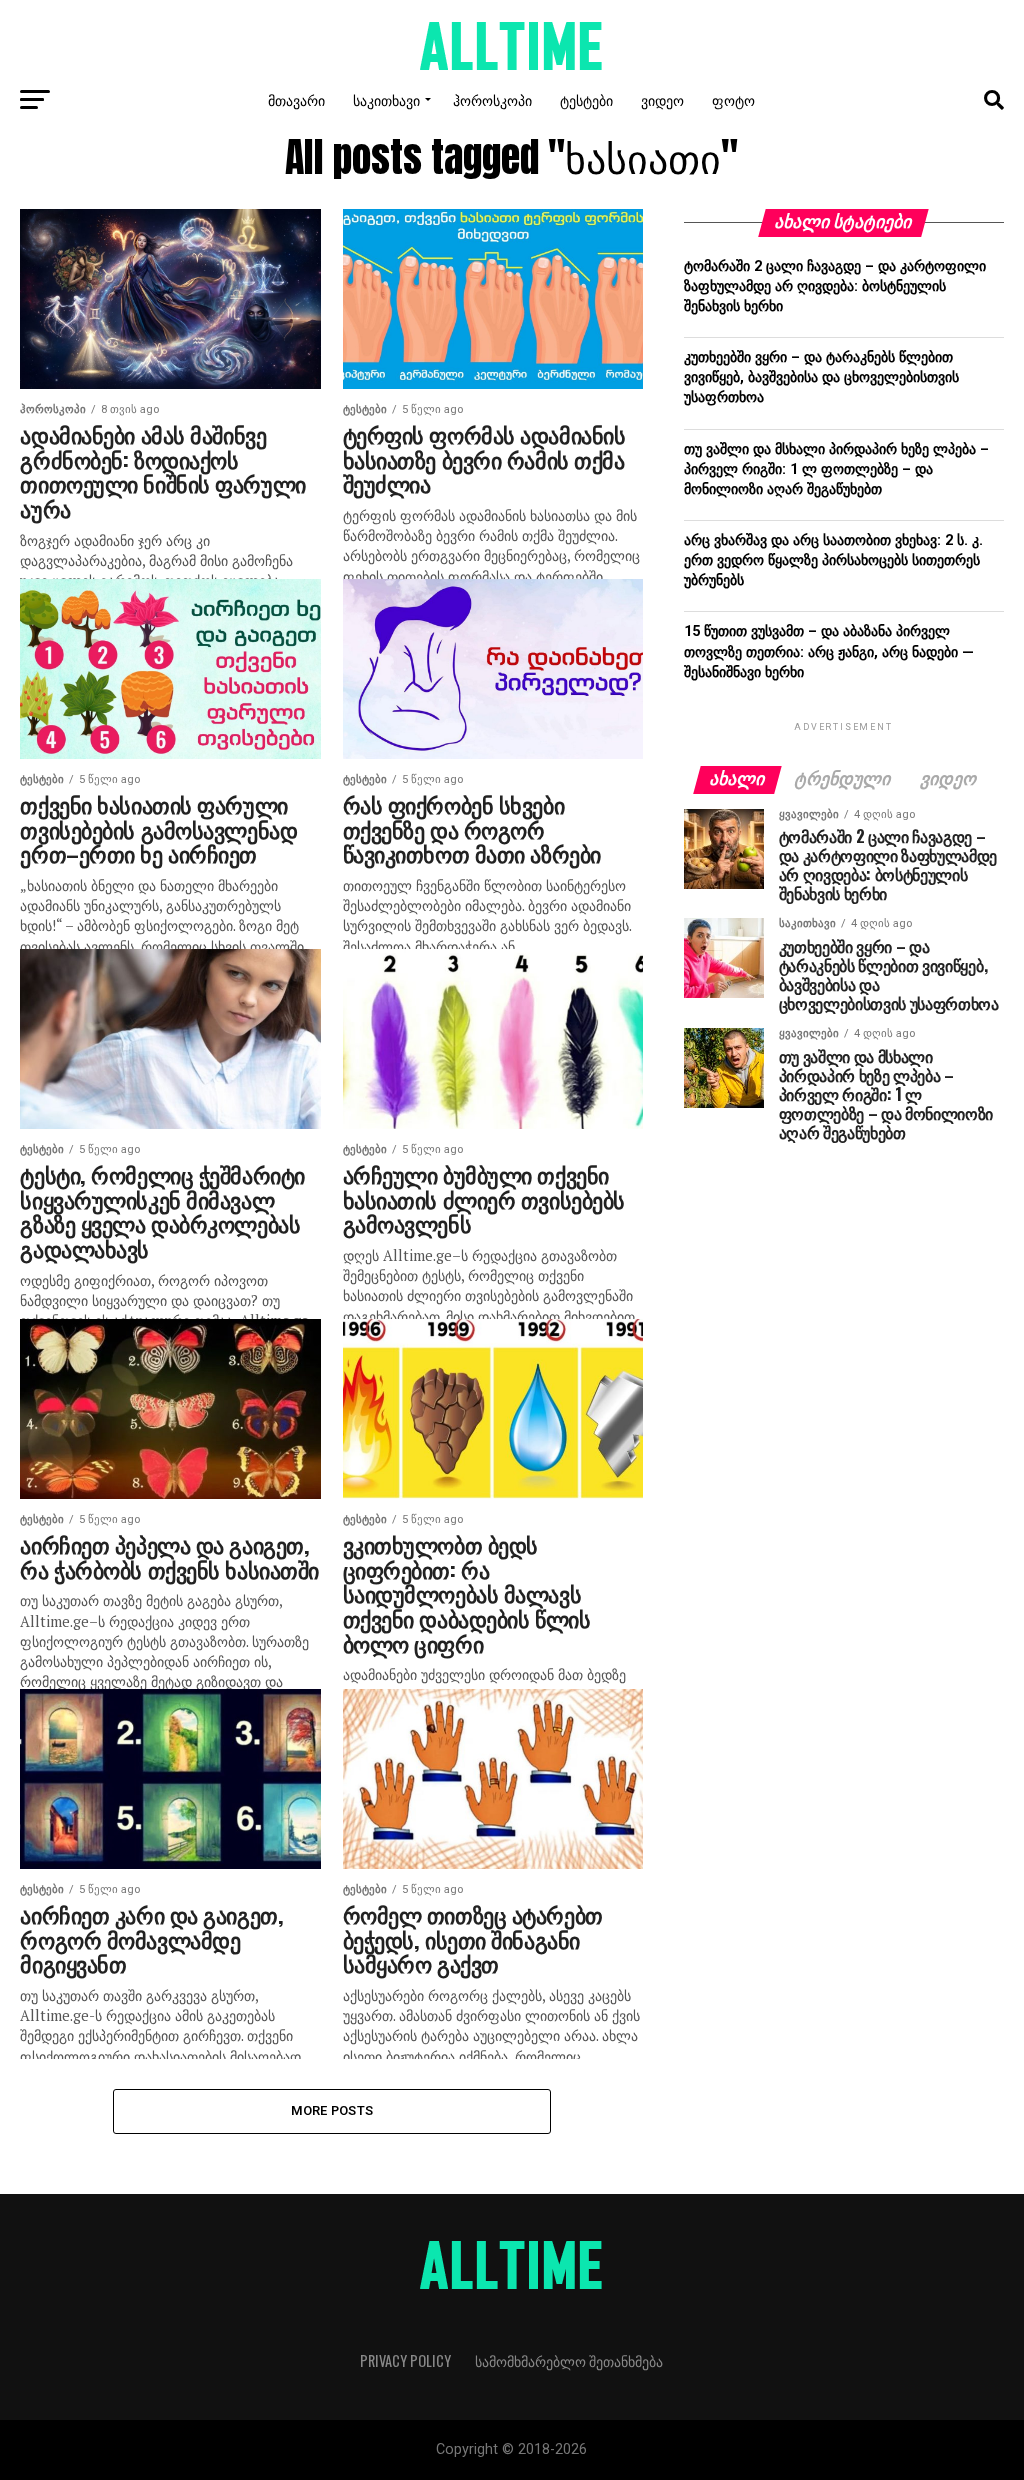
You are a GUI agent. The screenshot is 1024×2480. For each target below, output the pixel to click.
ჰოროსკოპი (492, 99)
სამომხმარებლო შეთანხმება (569, 2360)
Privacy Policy (405, 2360)
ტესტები (586, 99)
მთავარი (296, 99)
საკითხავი (386, 99)
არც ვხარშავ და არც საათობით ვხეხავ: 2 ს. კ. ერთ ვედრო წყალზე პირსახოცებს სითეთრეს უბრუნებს (833, 560)
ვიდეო (662, 99)
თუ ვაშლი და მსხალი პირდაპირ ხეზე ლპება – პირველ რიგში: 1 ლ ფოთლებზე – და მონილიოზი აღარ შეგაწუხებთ (836, 469)
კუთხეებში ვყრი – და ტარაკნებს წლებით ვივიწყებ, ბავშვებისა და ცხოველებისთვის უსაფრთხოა (821, 377)
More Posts (332, 2110)
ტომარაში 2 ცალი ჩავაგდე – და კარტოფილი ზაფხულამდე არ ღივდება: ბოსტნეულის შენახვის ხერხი (835, 286)
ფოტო (733, 99)
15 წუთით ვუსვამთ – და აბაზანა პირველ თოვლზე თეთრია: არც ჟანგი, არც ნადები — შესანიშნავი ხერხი (829, 651)
